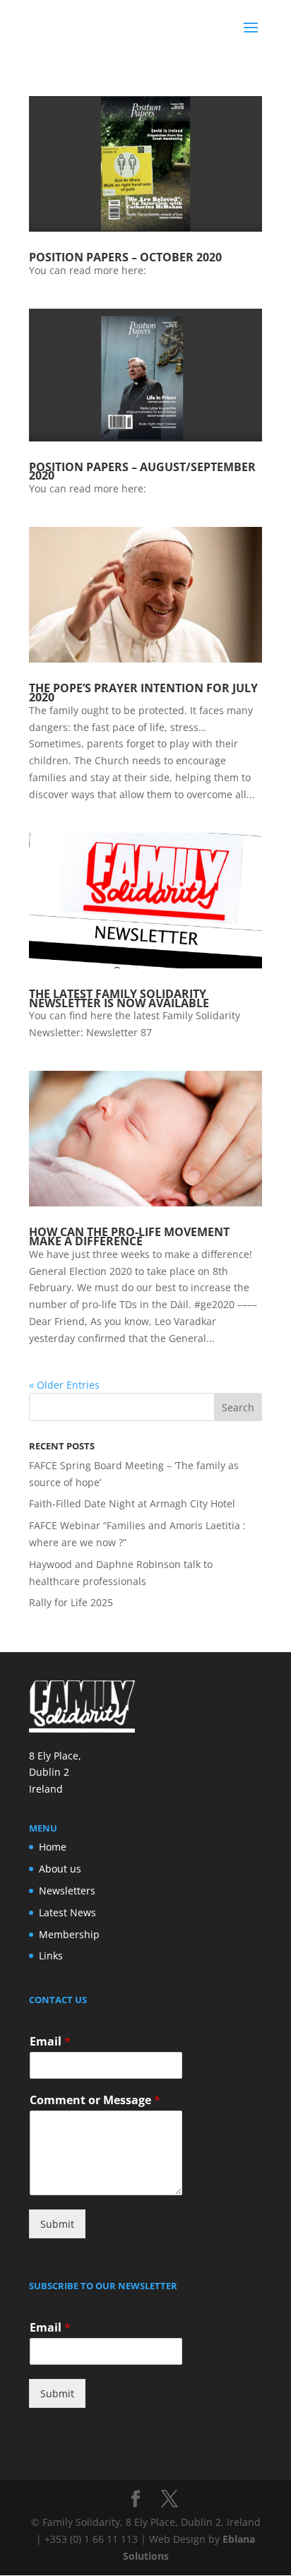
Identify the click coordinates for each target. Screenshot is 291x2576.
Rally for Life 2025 (71, 1602)
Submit (57, 2224)
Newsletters (67, 1891)
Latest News (67, 1912)
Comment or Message (95, 2100)
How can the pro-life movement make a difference (129, 1236)
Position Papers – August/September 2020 (142, 471)
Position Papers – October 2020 (125, 257)
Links (51, 1955)
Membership (69, 1934)
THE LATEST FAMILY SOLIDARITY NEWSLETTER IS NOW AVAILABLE (119, 998)
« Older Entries (64, 1385)
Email (50, 2042)
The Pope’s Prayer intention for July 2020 (143, 693)
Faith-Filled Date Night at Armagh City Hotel (132, 1503)
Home (53, 1847)
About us (60, 1869)
